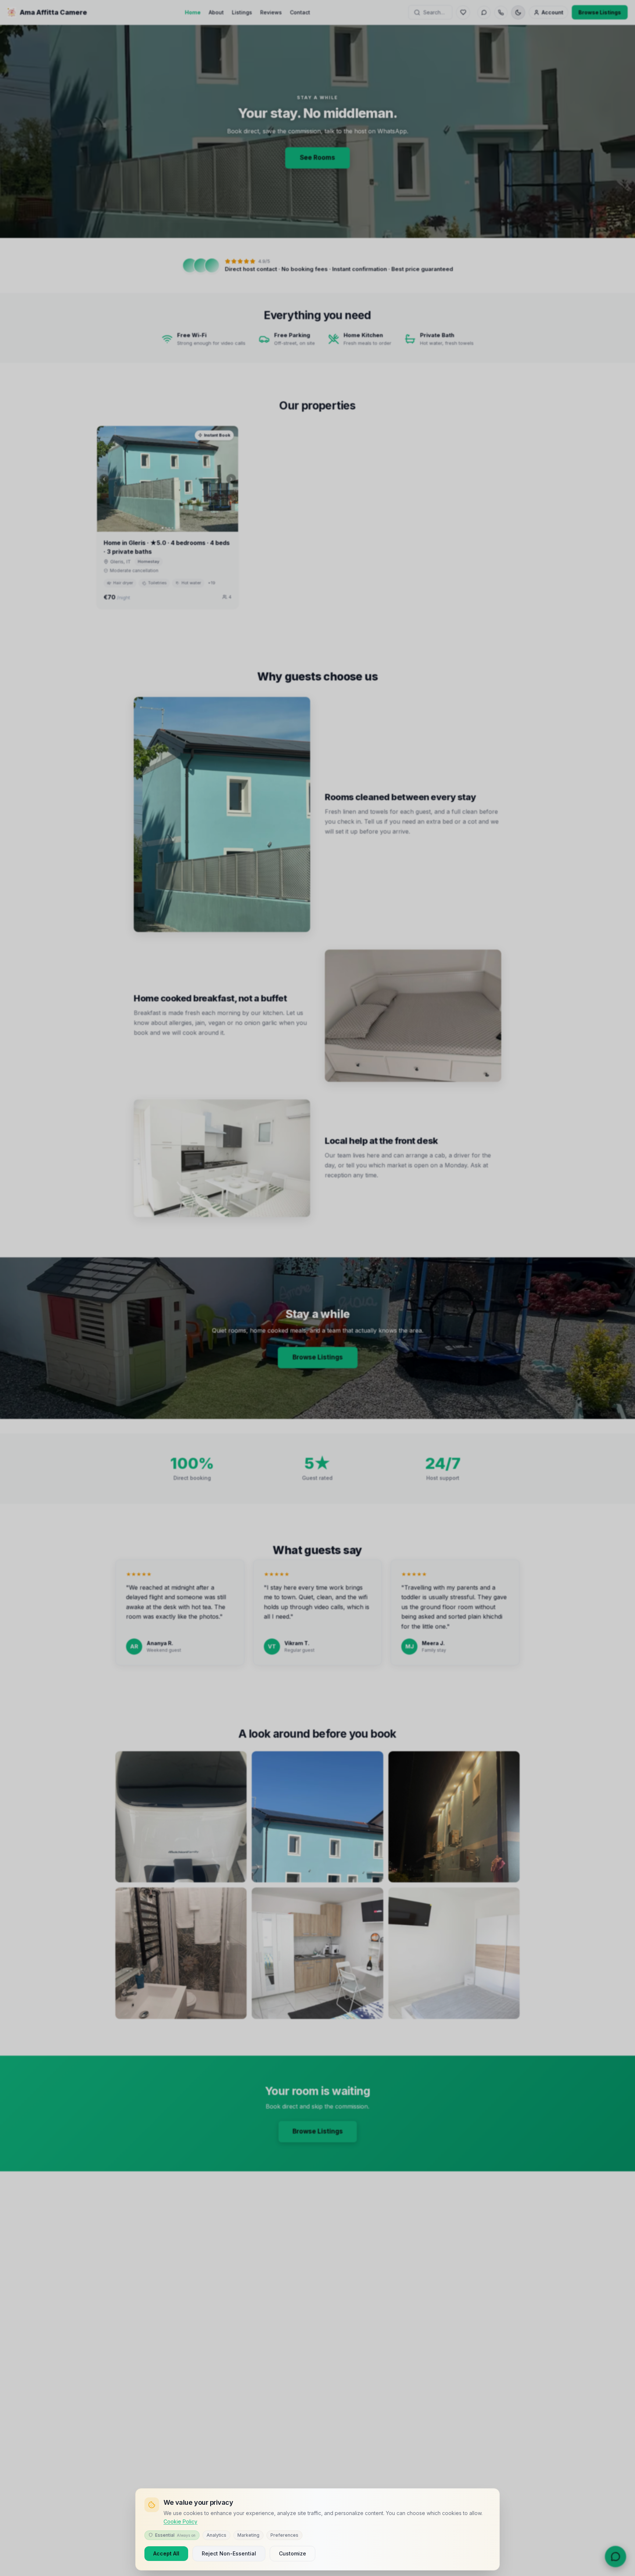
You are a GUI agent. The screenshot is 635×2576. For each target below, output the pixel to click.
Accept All (166, 2553)
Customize (293, 2553)
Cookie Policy (180, 2521)
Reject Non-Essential (229, 2553)
